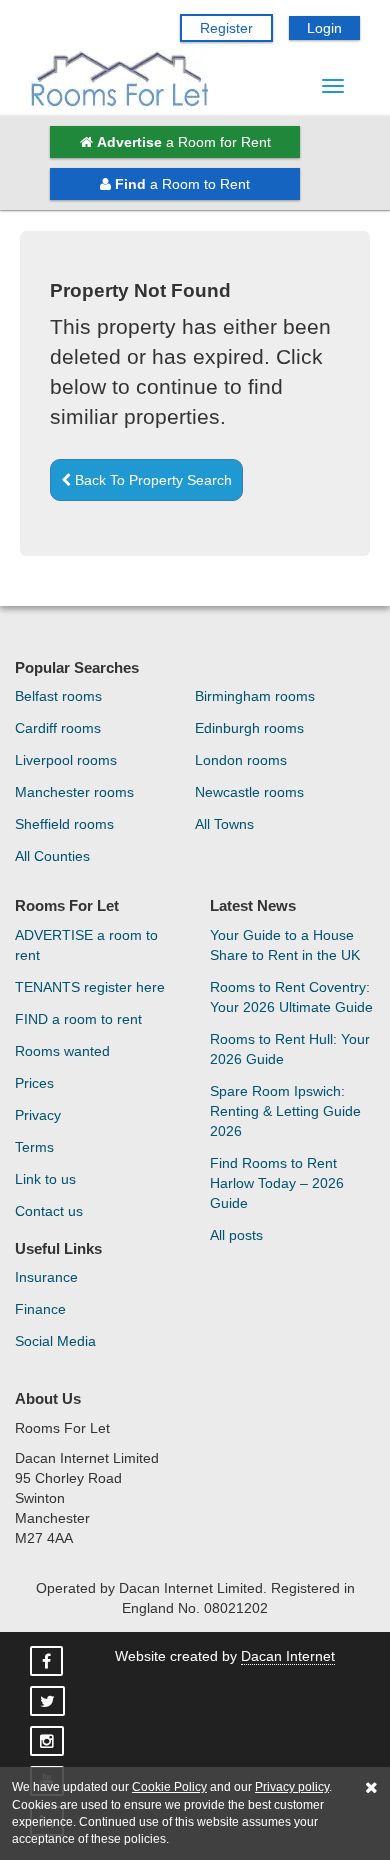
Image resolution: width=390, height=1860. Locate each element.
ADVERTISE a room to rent (86, 945)
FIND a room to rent (78, 1019)
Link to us (45, 1179)
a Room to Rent (182, 184)
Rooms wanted (62, 1051)
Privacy (38, 1115)
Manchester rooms (74, 792)
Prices (34, 1083)
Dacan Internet (288, 1656)
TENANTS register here (90, 987)
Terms (34, 1147)
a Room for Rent (184, 142)
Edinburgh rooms (249, 728)
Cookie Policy (169, 1787)
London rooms (241, 760)
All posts (236, 1235)
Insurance (46, 1277)
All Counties (52, 856)
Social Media (55, 1341)
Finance (40, 1309)
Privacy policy (292, 1787)
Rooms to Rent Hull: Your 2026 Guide (290, 1049)
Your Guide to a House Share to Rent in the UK (285, 945)
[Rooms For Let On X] (49, 1702)
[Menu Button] (333, 86)
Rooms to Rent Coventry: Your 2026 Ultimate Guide (291, 997)
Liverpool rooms (66, 760)
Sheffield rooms (64, 824)
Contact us (49, 1211)
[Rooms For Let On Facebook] (48, 1662)
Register (226, 28)
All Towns (224, 824)
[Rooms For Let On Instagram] (49, 1742)
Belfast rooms (58, 696)
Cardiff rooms (58, 728)
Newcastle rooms (249, 792)
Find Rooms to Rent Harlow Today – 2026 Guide (277, 1183)
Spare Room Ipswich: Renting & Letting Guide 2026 (285, 1111)
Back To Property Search (151, 480)
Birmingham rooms (255, 696)
